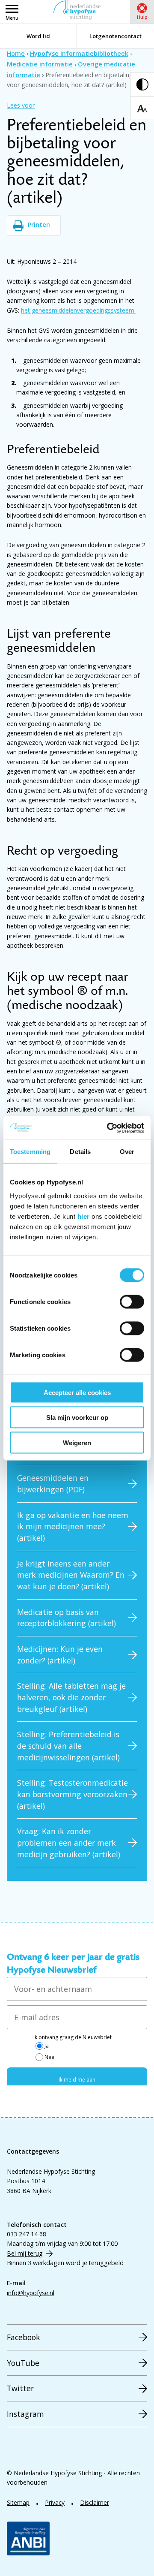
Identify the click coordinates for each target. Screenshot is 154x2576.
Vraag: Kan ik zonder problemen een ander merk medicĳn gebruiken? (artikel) (69, 1842)
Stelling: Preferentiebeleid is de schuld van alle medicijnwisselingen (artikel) (68, 1746)
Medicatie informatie (40, 64)
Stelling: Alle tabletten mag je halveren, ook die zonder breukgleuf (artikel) (71, 1697)
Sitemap (18, 2502)
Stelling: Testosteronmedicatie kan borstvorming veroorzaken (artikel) (73, 1794)
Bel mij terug (25, 2253)
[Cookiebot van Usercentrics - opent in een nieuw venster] (109, 1128)
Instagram (25, 2414)
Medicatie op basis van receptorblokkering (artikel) (67, 1618)
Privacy (55, 2502)
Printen (39, 224)
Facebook (24, 2337)
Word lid (38, 36)
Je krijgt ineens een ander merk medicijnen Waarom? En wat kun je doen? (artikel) (71, 1575)
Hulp (142, 17)
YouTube (23, 2363)
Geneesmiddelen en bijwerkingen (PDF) (53, 1484)
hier (84, 1216)
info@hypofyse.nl (31, 2293)
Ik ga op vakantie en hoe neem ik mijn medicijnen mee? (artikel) (73, 1526)
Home (16, 53)
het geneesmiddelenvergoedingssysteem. (78, 310)
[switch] (132, 1302)
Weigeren (77, 1442)
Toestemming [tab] (30, 1152)
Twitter (20, 2388)
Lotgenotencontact (115, 36)
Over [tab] (127, 1152)
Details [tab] (80, 1152)
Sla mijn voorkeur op (77, 1418)
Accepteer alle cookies (77, 1392)
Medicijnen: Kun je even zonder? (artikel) (60, 1655)
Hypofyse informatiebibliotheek (79, 53)
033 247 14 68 (27, 2234)
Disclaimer (95, 2502)
